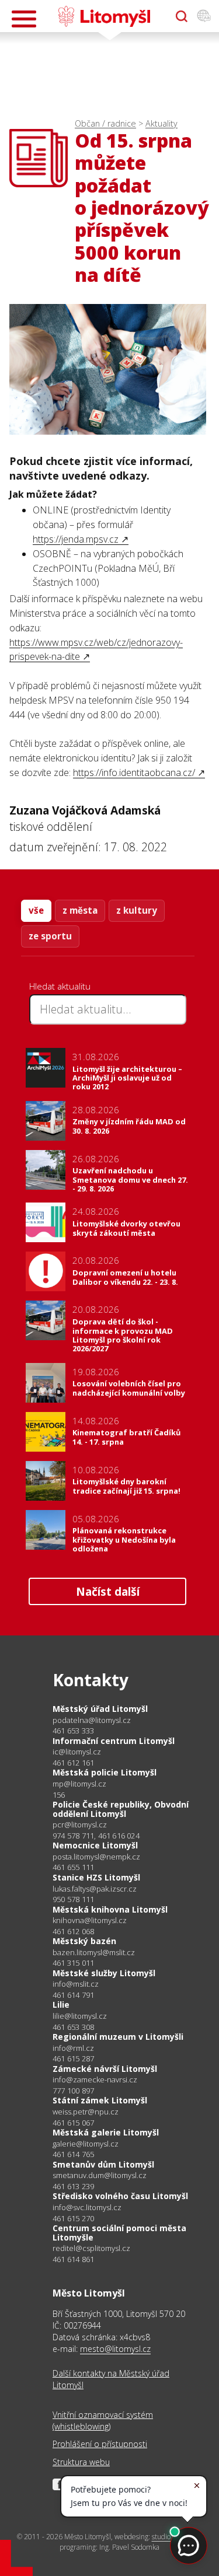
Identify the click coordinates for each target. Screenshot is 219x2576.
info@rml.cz (73, 2048)
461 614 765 (73, 2154)
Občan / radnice (105, 123)
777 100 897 (73, 2091)
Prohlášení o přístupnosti (100, 2444)
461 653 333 (73, 1731)
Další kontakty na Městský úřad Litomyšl (111, 2379)
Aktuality (161, 123)
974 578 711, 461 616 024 (96, 1836)
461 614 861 (73, 2259)
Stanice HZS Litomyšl (96, 1877)
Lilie (61, 2004)
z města (80, 910)
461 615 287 (73, 2058)
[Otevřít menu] (24, 19)
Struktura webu (81, 2462)
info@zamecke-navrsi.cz (95, 2080)
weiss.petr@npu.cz (86, 2112)
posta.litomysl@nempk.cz (96, 1857)
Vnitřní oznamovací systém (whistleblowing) (103, 2421)
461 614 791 (73, 1995)
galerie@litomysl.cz (86, 2144)
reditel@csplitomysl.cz (91, 2248)
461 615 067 (73, 2123)
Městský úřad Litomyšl (100, 1709)
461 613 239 (73, 2186)
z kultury (137, 910)
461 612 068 (73, 1931)
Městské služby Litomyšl (104, 1973)
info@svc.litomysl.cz (87, 2208)
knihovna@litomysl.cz (90, 1920)
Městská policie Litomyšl (105, 1772)
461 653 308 (73, 2027)
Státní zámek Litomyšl (100, 2100)
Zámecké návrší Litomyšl (105, 2069)
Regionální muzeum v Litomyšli (118, 2037)
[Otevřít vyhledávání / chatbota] (182, 16)
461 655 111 (73, 1867)
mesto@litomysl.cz (115, 2349)
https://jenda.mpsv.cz (76, 539)
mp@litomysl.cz (79, 1784)
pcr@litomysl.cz (80, 1825)
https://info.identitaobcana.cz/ (134, 773)
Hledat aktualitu (60, 986)
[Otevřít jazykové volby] (204, 16)
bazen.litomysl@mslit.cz (94, 1953)
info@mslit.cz (76, 1984)
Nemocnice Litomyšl (95, 1845)
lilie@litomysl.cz (80, 2016)
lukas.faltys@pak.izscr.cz (95, 1889)
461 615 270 (73, 2218)
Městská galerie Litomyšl (106, 2132)
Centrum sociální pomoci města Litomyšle (119, 2233)
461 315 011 (73, 1963)
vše (36, 910)
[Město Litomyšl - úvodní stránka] (104, 16)
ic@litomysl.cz (77, 1752)
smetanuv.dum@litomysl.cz (100, 2175)
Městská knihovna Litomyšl (110, 1909)
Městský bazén (84, 1941)
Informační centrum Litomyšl (114, 1741)
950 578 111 (73, 1899)
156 (59, 1795)
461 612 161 (73, 1763)
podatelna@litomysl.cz (92, 1720)
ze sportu (50, 936)
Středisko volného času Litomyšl (120, 2196)
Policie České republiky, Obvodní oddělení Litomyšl (121, 1809)
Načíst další (108, 1591)
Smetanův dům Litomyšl (103, 2164)
